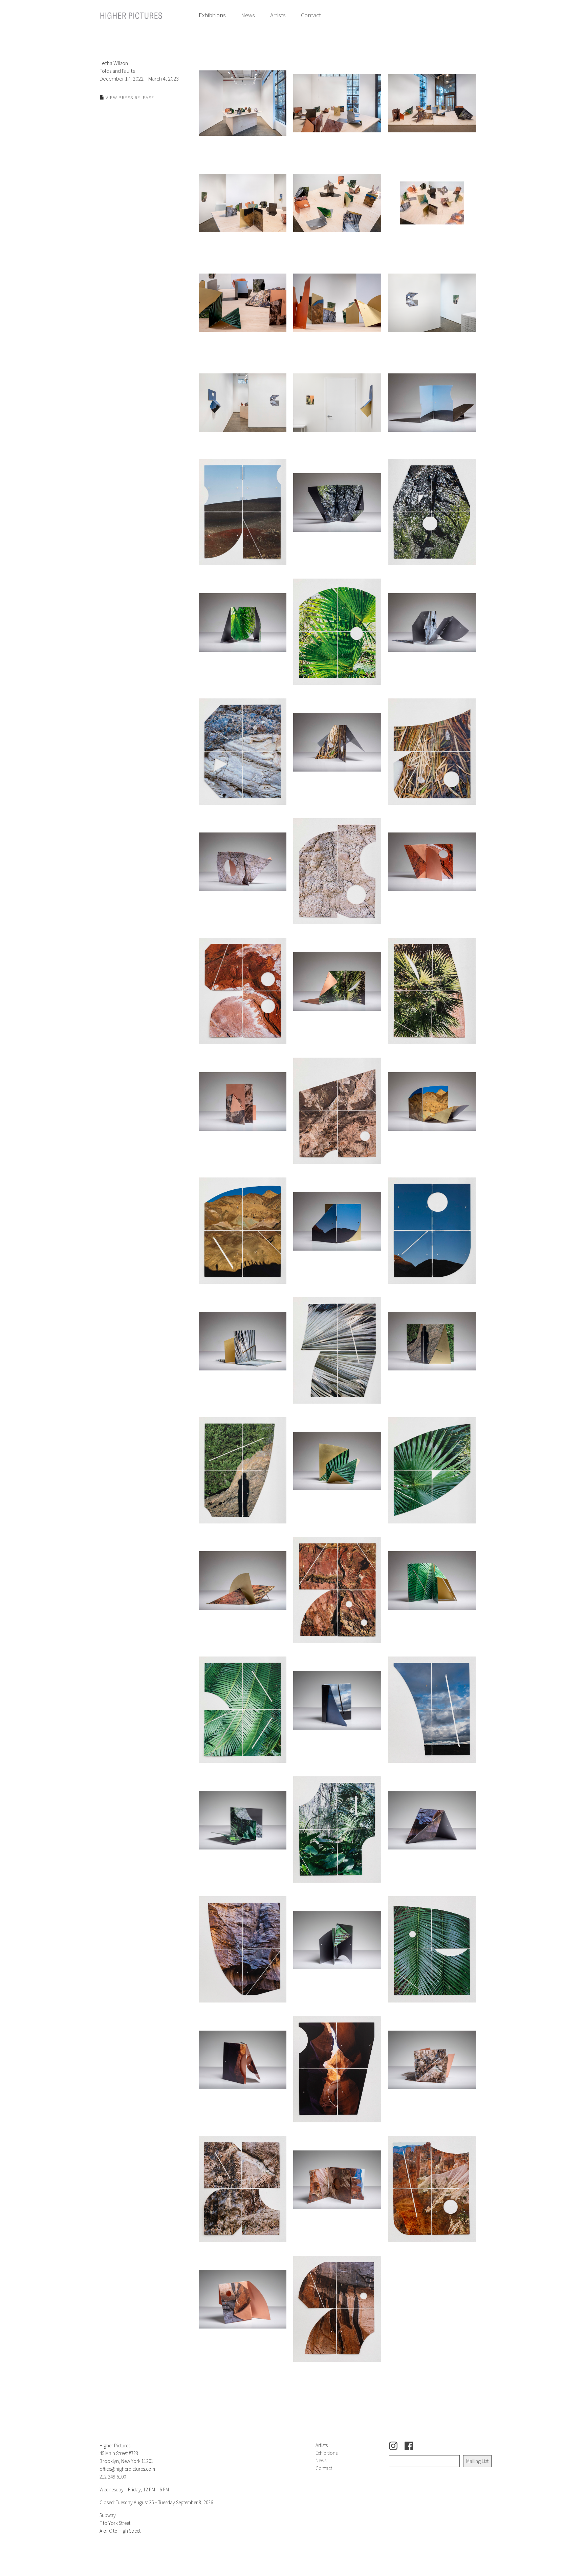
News (248, 15)
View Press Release (129, 98)
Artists (278, 15)
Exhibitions (212, 15)
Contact (311, 15)
